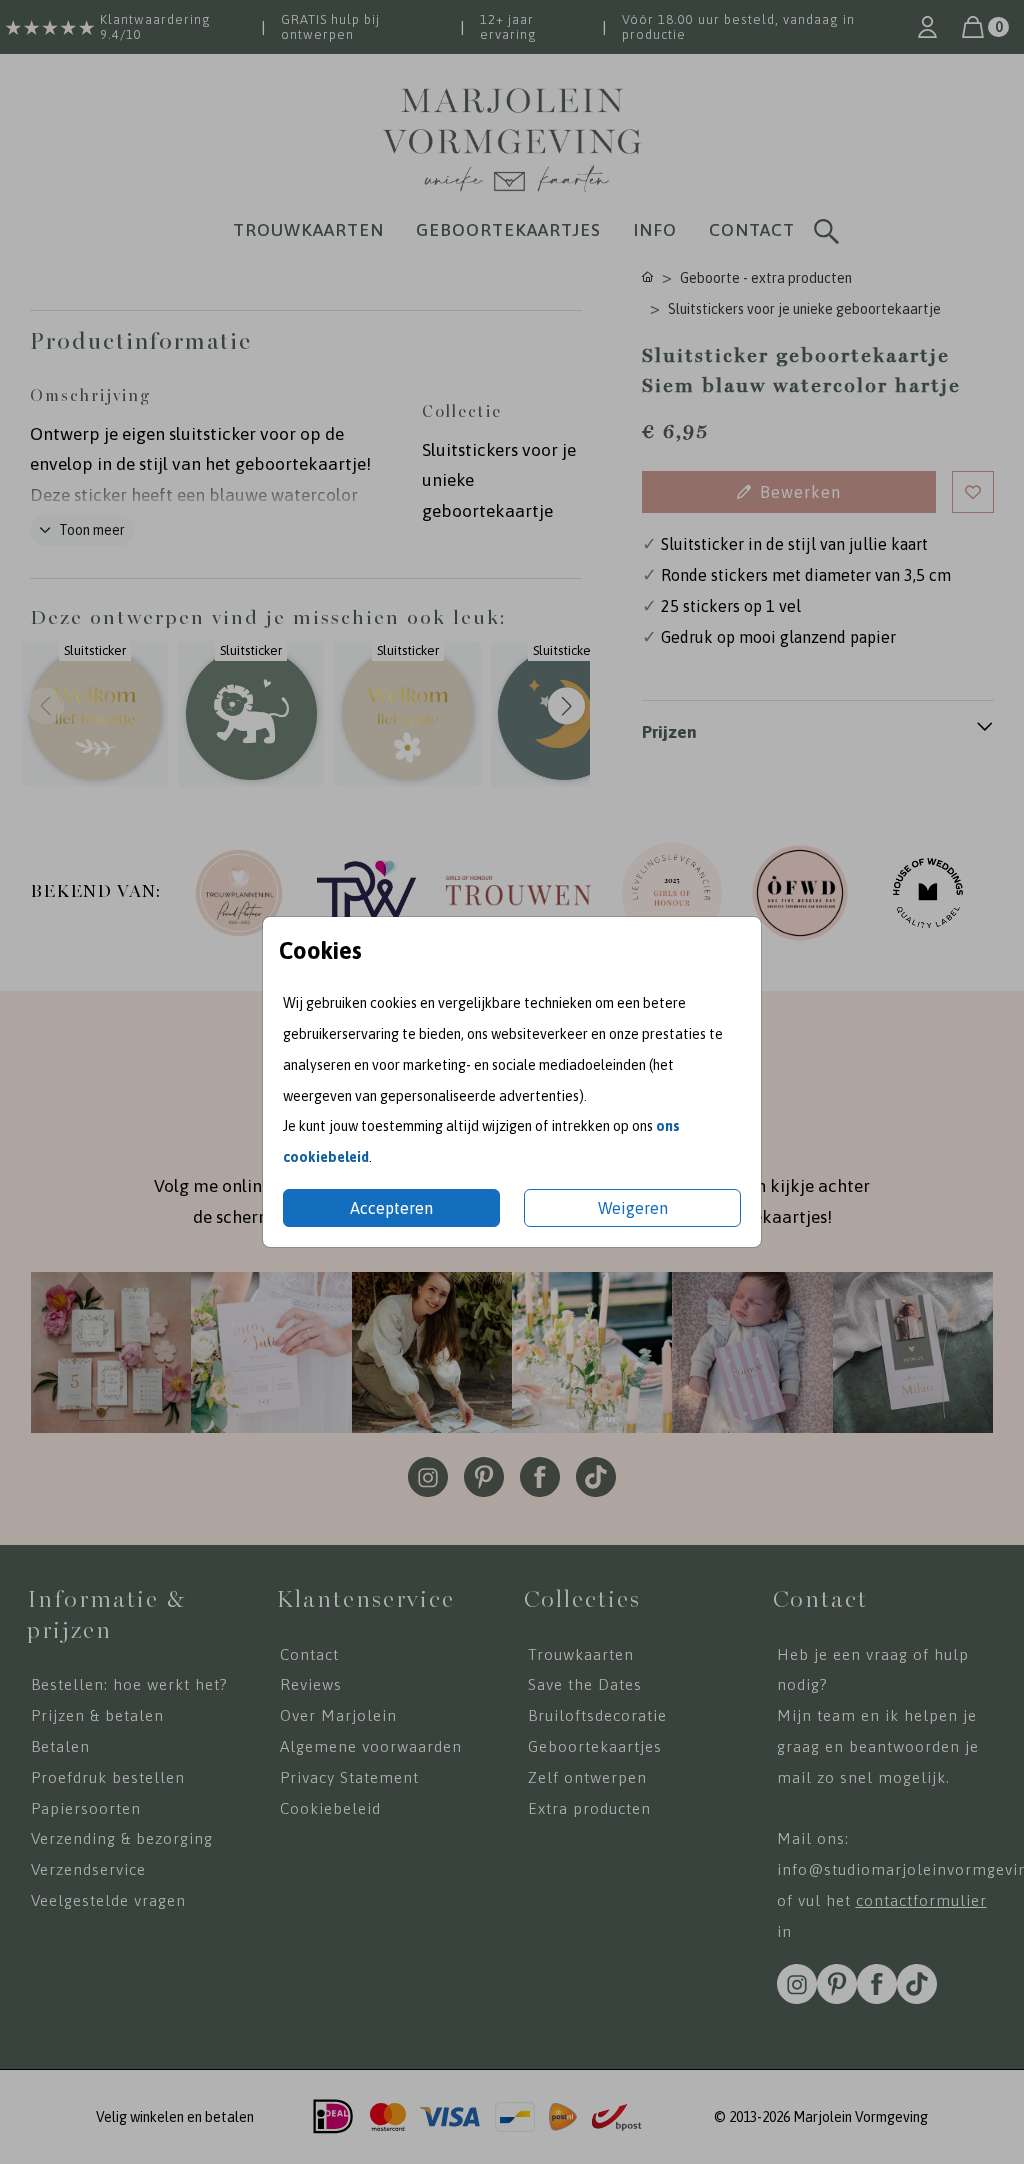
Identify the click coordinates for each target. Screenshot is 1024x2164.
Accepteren (391, 1208)
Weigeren (633, 1208)
